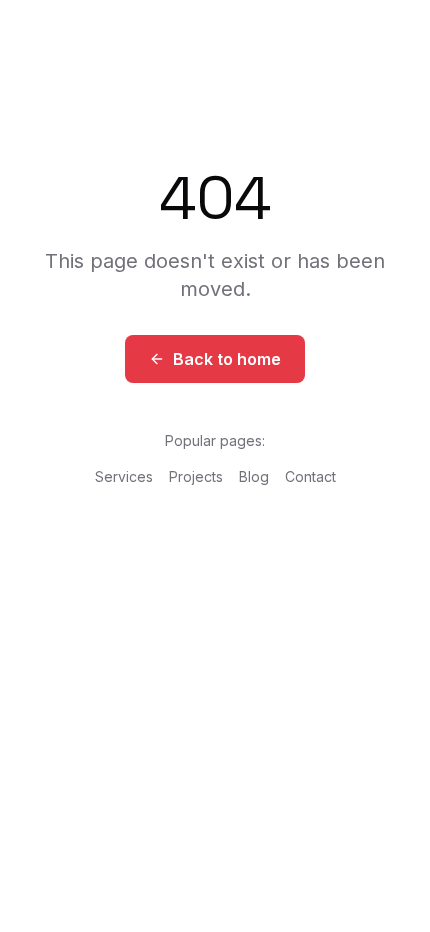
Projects (196, 476)
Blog (254, 476)
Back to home (227, 359)
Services (124, 476)
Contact (310, 476)
